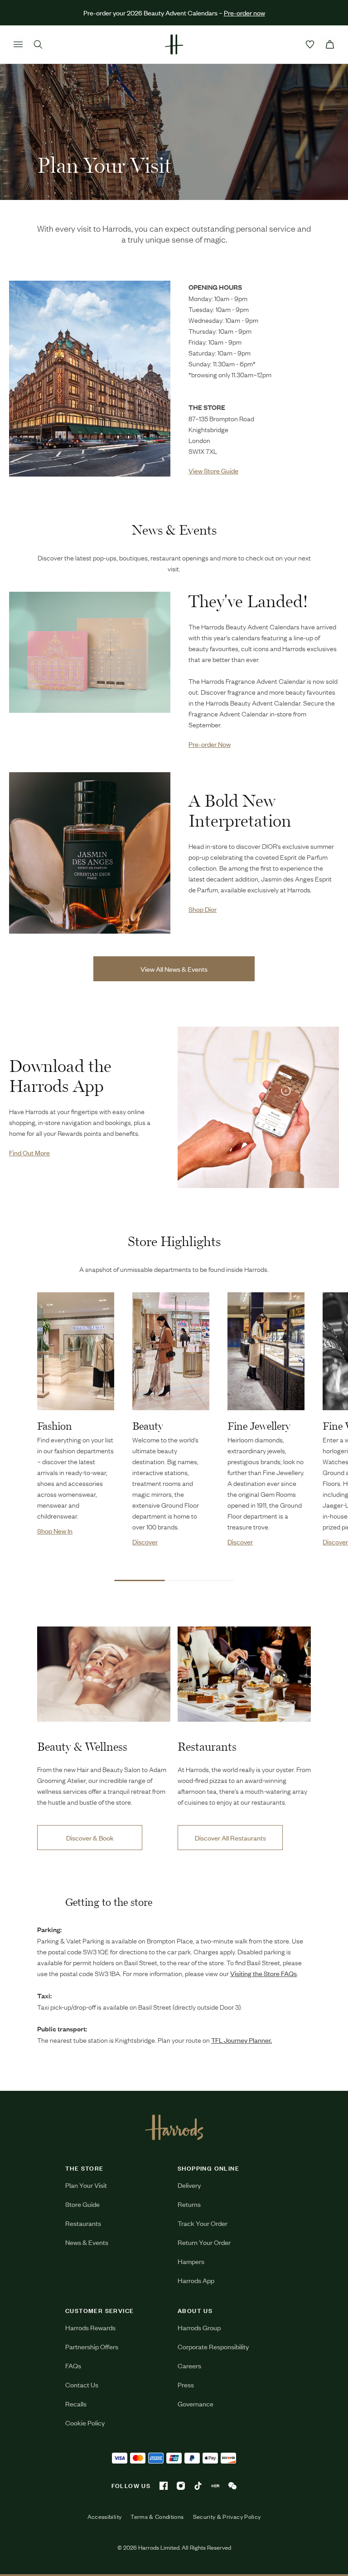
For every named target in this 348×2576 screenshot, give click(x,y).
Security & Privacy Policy (227, 2517)
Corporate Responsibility (213, 2346)
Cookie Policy (85, 2423)
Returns (189, 2204)
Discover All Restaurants (230, 1838)
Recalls (76, 2403)
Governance (196, 2403)
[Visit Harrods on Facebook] (164, 2486)
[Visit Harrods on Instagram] (181, 2486)
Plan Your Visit (86, 2185)
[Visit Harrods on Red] (215, 2486)
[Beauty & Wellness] (104, 1674)
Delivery (189, 2185)
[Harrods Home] (174, 44)
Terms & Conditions (157, 2517)
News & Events (87, 2242)
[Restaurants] (244, 1674)
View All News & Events (174, 969)
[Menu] (18, 44)
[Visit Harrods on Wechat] (232, 2486)
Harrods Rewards (90, 2327)
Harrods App (196, 2280)
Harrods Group (199, 2327)
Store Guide (82, 2204)
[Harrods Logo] (174, 2127)
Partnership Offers (92, 2346)
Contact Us (82, 2384)
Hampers (191, 2261)
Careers (189, 2365)
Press (186, 2384)
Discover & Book (90, 1838)
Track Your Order (203, 2223)
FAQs (73, 2365)
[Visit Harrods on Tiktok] (198, 2486)
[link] (90, 379)
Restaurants (83, 2223)
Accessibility (105, 2517)
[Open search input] (38, 44)
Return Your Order (204, 2242)
